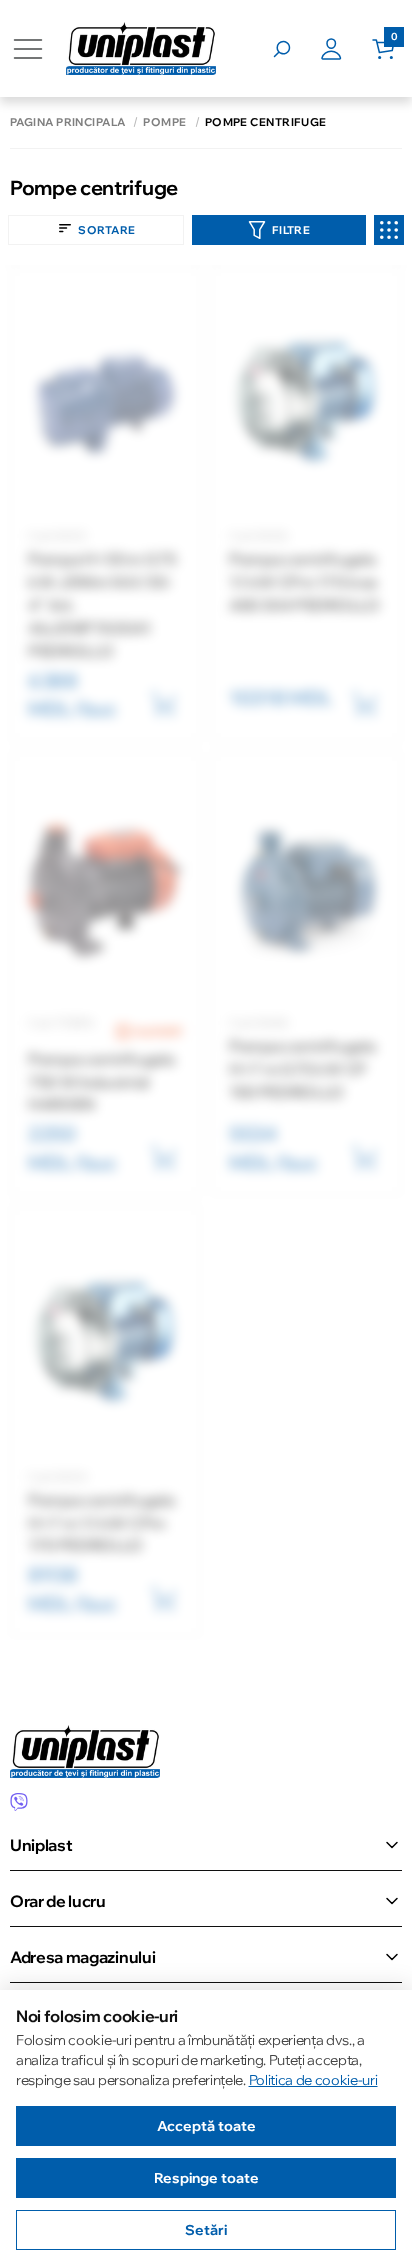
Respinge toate (206, 2178)
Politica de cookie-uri (313, 2080)
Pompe (164, 122)
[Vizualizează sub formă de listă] (389, 230)
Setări (206, 2230)
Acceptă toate (206, 2126)
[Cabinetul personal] (346, 49)
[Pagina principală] (141, 48)
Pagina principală (67, 122)
